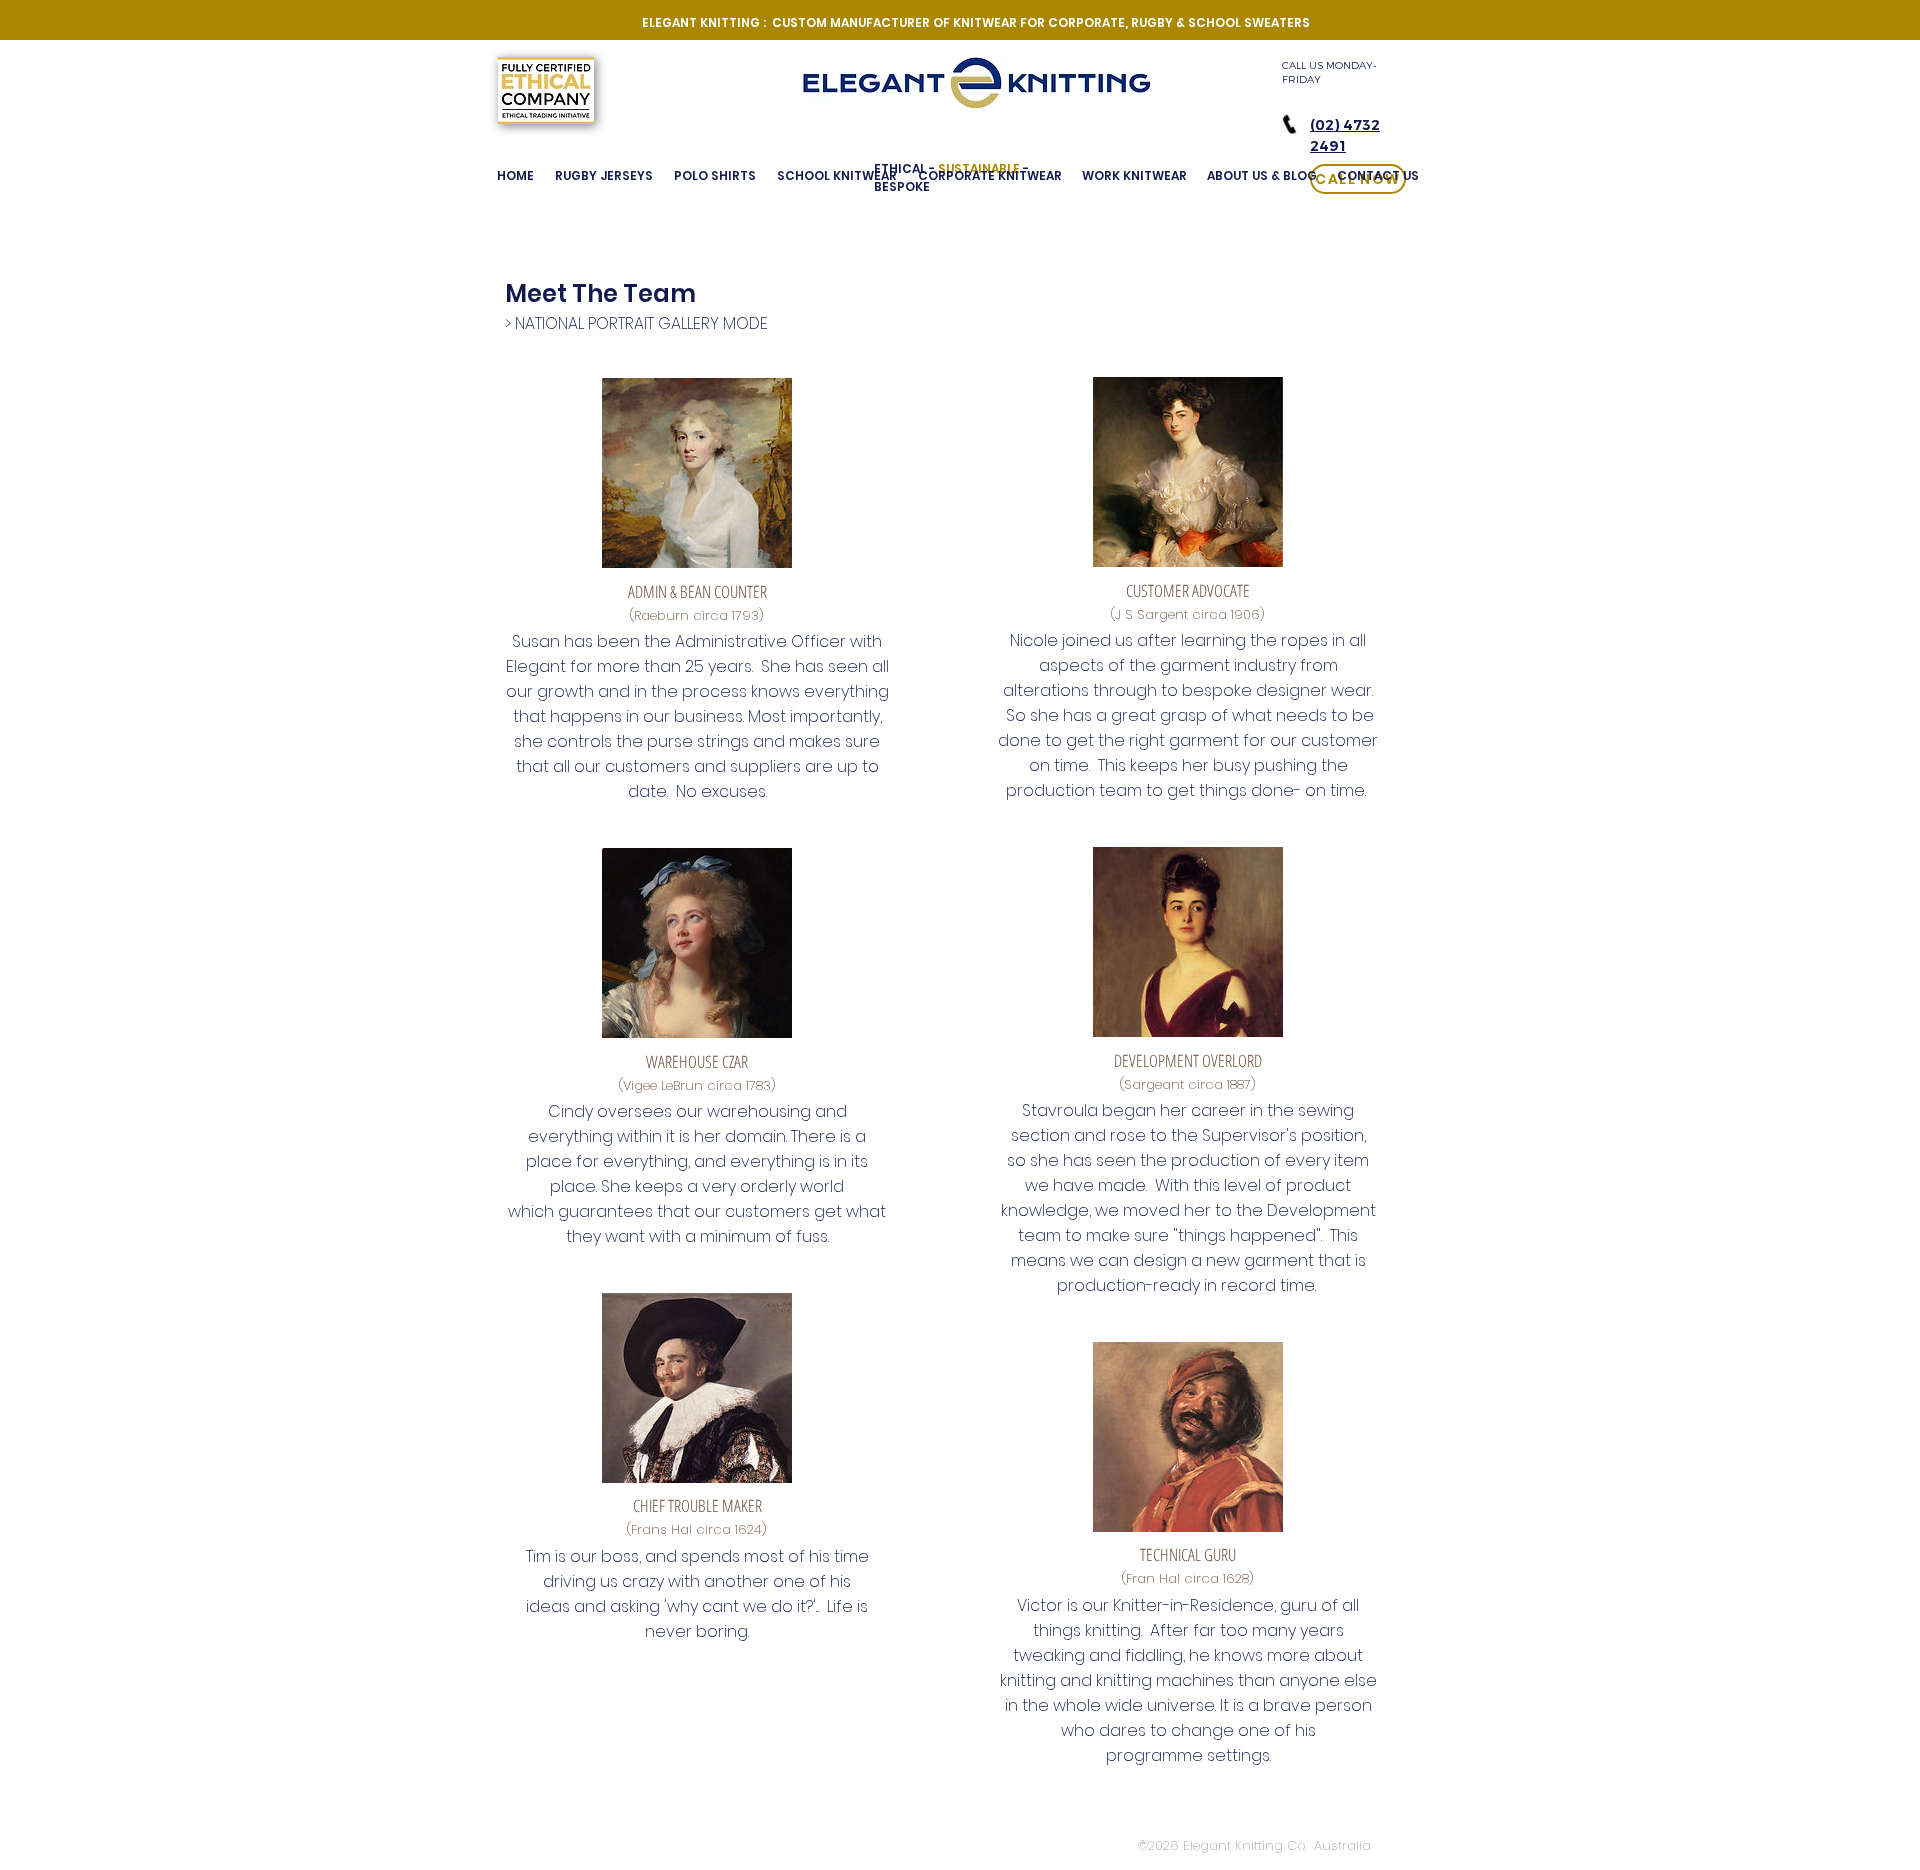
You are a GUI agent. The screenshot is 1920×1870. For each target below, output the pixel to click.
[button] (1262, 176)
